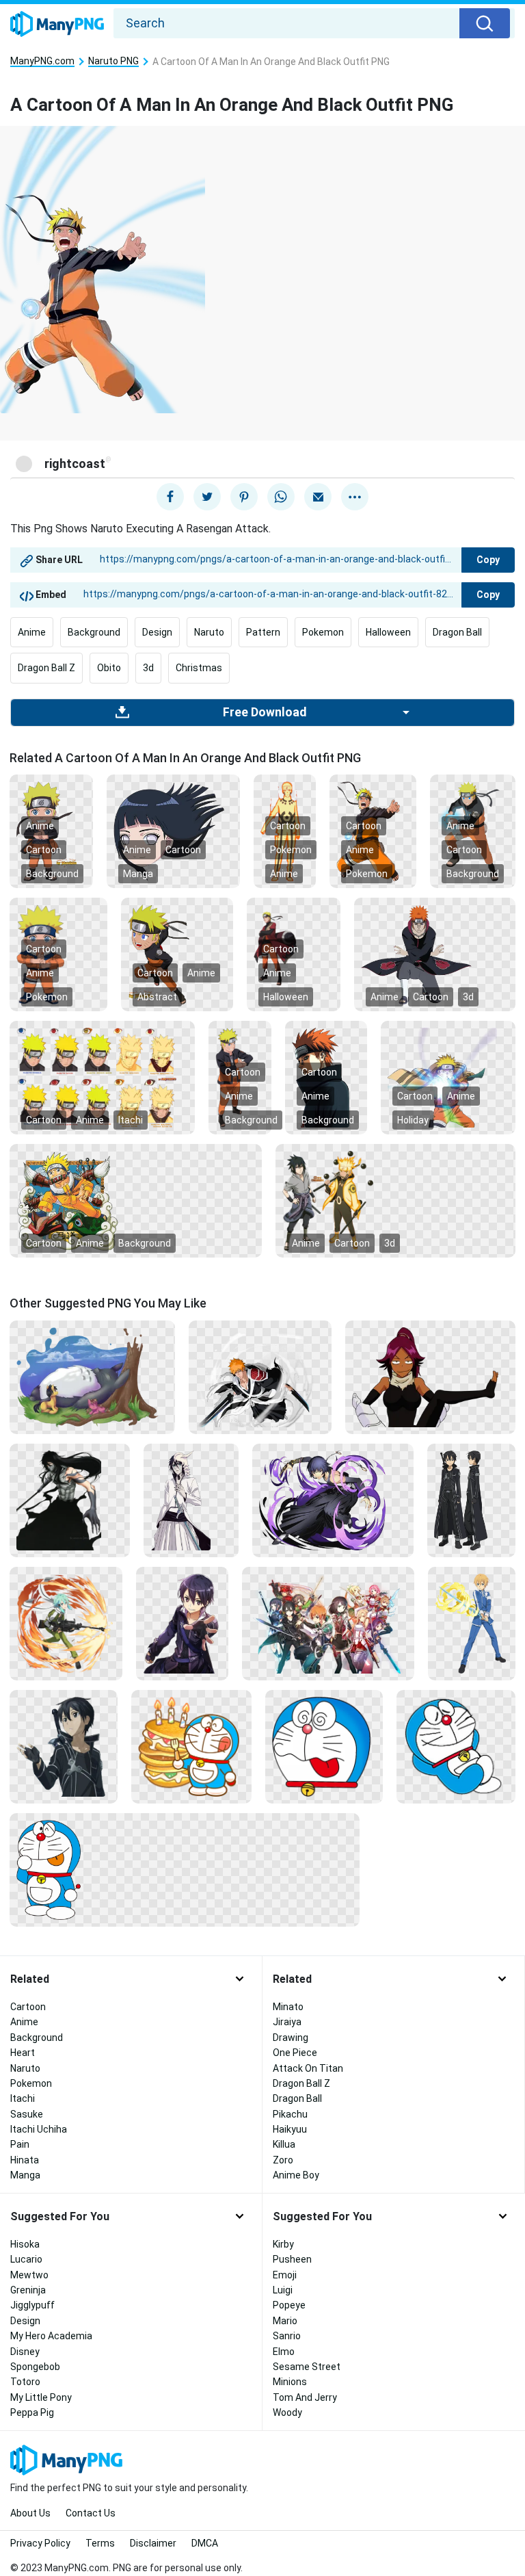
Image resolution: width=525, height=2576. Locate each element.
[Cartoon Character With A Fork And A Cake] (191, 1745)
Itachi (131, 1120)
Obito (109, 668)
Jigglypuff (32, 2305)
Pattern (263, 632)
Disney (25, 2352)
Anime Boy (296, 2175)
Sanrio (287, 2336)
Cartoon (44, 850)
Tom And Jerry (305, 2397)
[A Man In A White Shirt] (191, 1499)
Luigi (283, 2290)
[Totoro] (92, 1376)
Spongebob (35, 2367)
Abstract (157, 997)
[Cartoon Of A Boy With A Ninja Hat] (177, 954)
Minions (290, 2382)
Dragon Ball (457, 632)
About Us (30, 2513)
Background (94, 632)
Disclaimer (153, 2543)
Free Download (265, 712)
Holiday (413, 1120)
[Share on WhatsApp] (281, 497)
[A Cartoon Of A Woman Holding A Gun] (66, 1622)
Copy (488, 560)
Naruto (209, 632)
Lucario (26, 2259)
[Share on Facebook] (170, 497)
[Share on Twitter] (207, 497)
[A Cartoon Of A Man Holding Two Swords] (260, 1376)
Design (157, 632)
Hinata (25, 2160)
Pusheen (292, 2259)
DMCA (205, 2543)
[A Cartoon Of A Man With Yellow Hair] (102, 1077)
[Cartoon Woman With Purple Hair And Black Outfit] (430, 1376)
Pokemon (323, 632)
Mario (285, 2321)
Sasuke (27, 2114)
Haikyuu (290, 2129)
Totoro (25, 2382)
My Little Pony (41, 2397)
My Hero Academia (51, 2336)
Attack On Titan (308, 2068)
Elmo (284, 2352)
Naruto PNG (113, 61)
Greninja (28, 2290)
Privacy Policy (40, 2543)
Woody (287, 2412)
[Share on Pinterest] (244, 497)
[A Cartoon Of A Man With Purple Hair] (182, 1622)
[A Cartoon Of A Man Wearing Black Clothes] (471, 1499)
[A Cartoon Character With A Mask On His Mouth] (136, 1200)
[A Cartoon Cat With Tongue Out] (324, 1745)
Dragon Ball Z (46, 668)
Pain (20, 2144)
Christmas (199, 668)
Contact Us (91, 2513)
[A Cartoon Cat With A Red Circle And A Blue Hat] (185, 1869)
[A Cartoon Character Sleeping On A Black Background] (456, 1745)
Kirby (283, 2244)
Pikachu (290, 2114)
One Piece (295, 2053)
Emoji (285, 2275)
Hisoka (25, 2244)
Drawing (291, 2038)
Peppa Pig (32, 2412)
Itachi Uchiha (39, 2129)
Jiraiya (287, 2022)
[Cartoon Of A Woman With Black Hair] (173, 831)
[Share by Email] (318, 497)
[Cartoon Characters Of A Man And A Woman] (395, 1200)
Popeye (289, 2305)
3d (148, 668)
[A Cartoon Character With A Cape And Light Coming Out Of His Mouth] (448, 1077)
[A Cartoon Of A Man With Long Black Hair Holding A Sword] (70, 1499)
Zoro (283, 2160)
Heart (23, 2053)
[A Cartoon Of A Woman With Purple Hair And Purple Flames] (333, 1499)
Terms (100, 2543)
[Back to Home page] (57, 25)
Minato (288, 2007)
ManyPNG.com (42, 61)
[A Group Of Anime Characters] (328, 1622)
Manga (138, 874)
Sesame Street (307, 2367)
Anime (32, 632)
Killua (284, 2144)
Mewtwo (29, 2275)
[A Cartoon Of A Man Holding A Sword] (472, 1622)
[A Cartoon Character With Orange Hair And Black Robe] (435, 954)
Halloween (388, 632)
